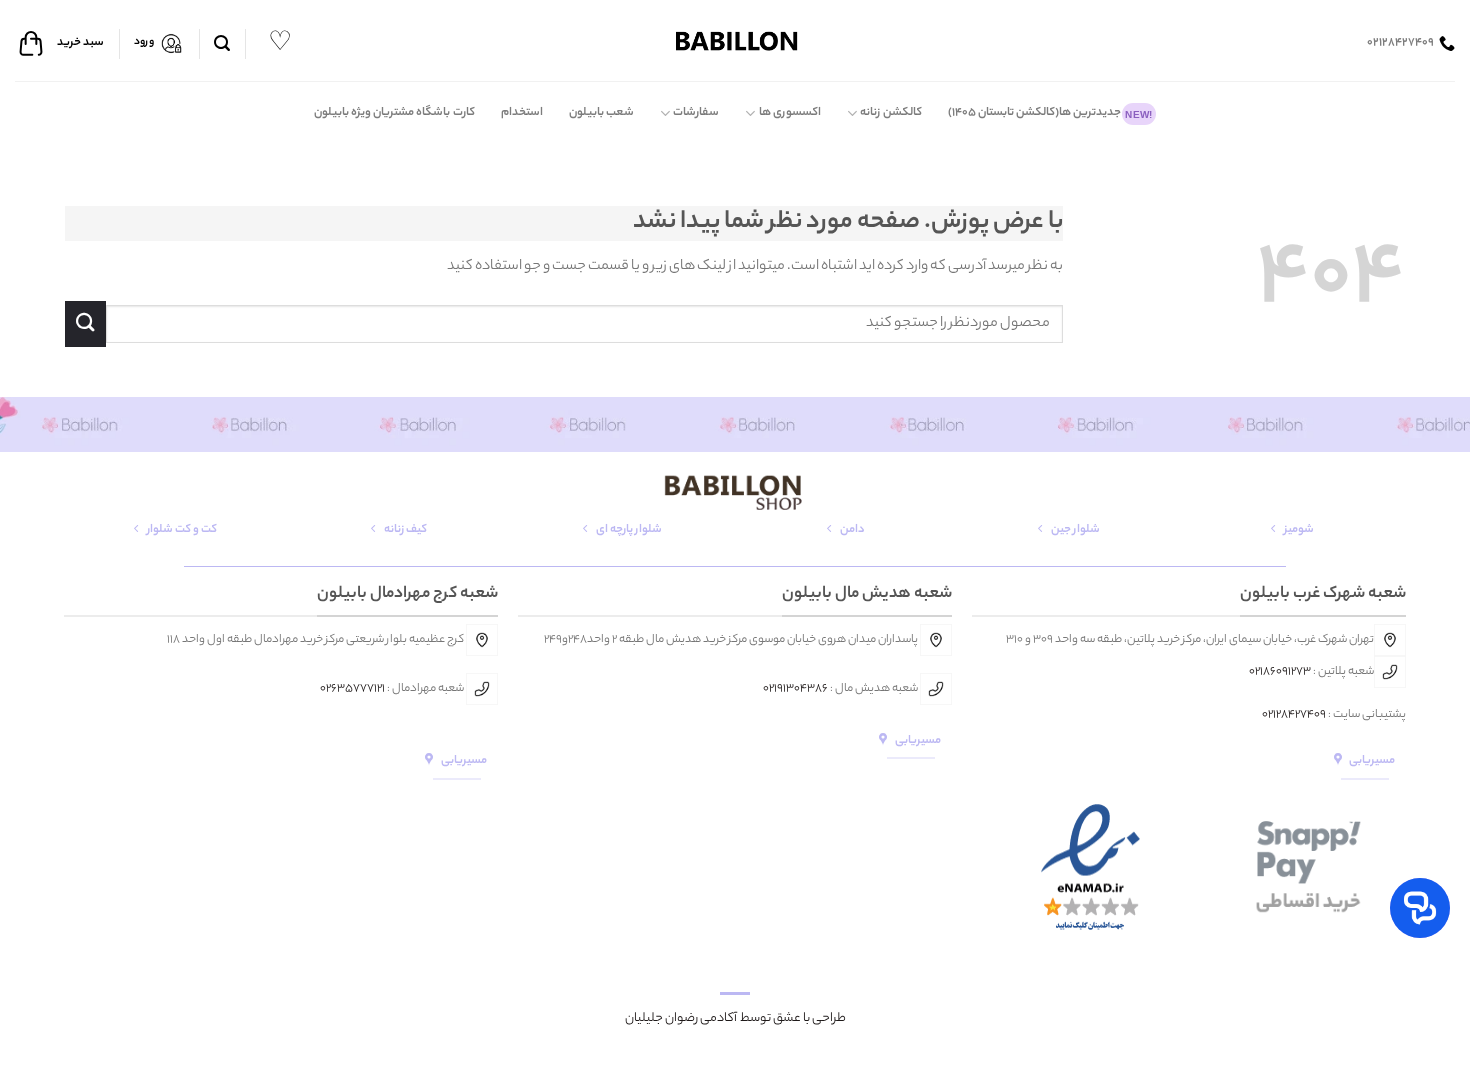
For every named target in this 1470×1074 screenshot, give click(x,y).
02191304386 (795, 689)
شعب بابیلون (601, 113)
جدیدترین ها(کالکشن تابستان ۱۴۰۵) (1050, 113)
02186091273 (1280, 672)
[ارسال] (85, 323)
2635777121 (355, 689)
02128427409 (1294, 715)
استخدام (522, 113)
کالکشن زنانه (890, 113)
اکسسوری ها (790, 113)
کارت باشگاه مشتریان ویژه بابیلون (394, 113)
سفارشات (696, 113)
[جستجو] (222, 43)
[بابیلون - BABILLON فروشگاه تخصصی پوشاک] (735, 40)
